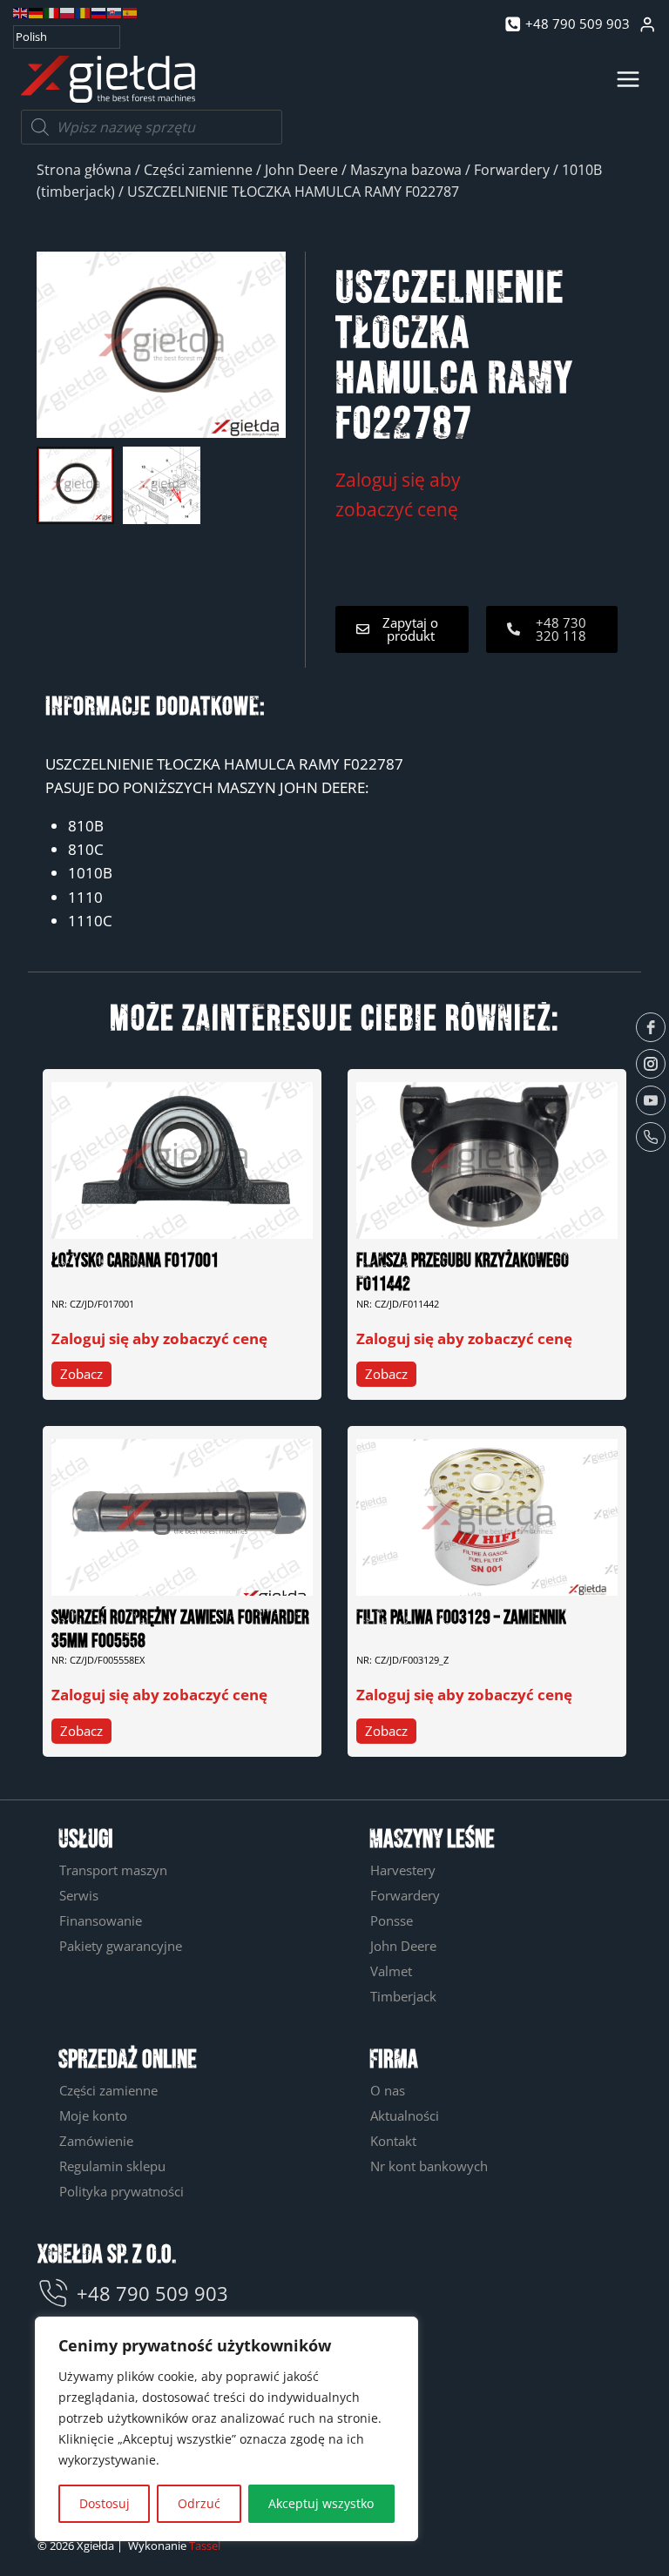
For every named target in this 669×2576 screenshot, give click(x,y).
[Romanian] (84, 12)
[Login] (647, 25)
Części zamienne (198, 170)
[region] (226, 2429)
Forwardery (512, 170)
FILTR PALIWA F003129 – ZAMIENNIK (461, 1618)
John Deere (301, 170)
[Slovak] (115, 12)
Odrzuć (199, 2503)
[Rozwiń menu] (628, 79)
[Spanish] (131, 12)
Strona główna (84, 170)
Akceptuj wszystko (321, 2503)
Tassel (205, 2546)
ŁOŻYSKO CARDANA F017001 (135, 1261)
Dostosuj (105, 2503)
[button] (402, 629)
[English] (21, 12)
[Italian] (52, 12)
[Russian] (99, 12)
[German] (37, 12)
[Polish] (68, 12)
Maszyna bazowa (406, 170)
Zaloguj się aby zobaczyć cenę (159, 1338)
